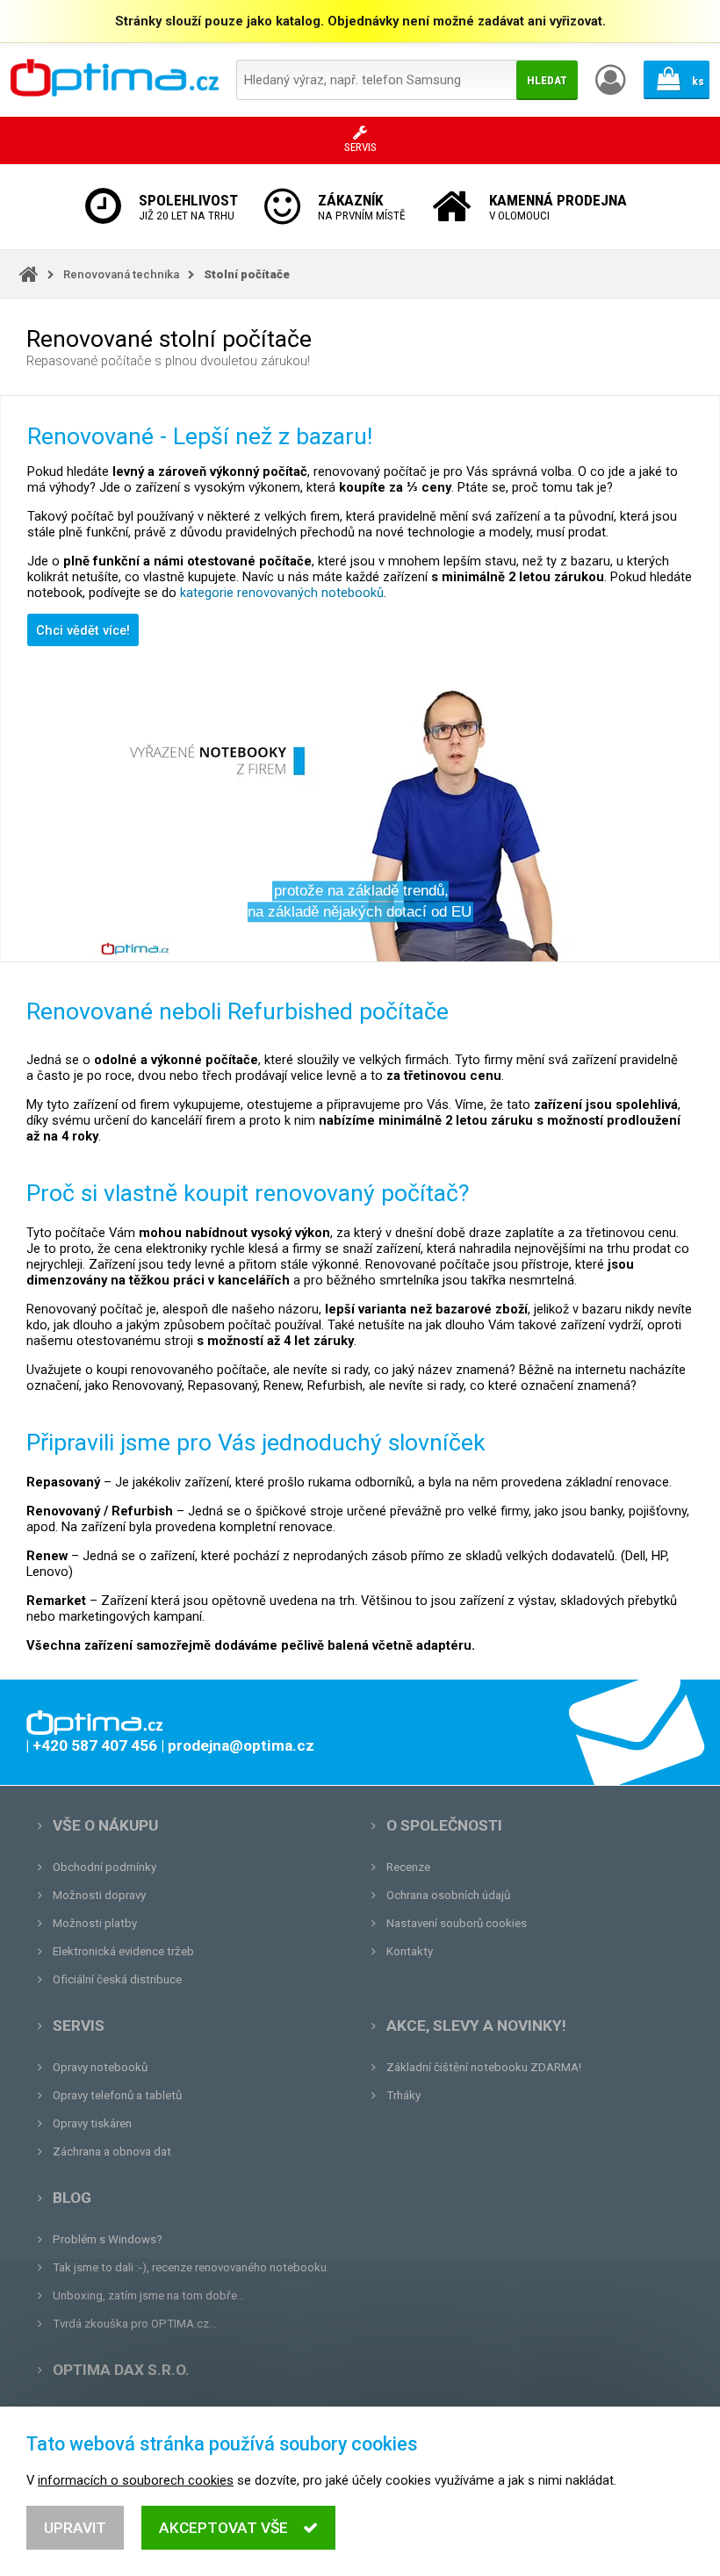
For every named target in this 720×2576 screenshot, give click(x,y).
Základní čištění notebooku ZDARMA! (484, 2067)
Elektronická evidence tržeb (123, 1951)
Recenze (408, 1867)
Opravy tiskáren (92, 2123)
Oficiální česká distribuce (117, 1979)
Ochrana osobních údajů (448, 1895)
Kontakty (410, 1951)
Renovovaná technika (121, 274)
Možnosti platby (95, 1923)
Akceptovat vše (223, 2528)
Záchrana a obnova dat (112, 2151)
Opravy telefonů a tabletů (117, 2095)
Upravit (75, 2528)
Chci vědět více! (83, 630)
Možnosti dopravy (99, 1895)
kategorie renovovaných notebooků (282, 593)
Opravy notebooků (100, 2067)
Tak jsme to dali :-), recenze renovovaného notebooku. (191, 2267)
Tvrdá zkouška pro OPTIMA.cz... (135, 2324)
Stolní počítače (247, 274)
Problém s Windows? (108, 2239)
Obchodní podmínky (104, 1867)
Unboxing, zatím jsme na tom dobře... (149, 2295)
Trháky (403, 2095)
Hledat (547, 80)
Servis (79, 2026)
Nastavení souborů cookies (457, 1923)
